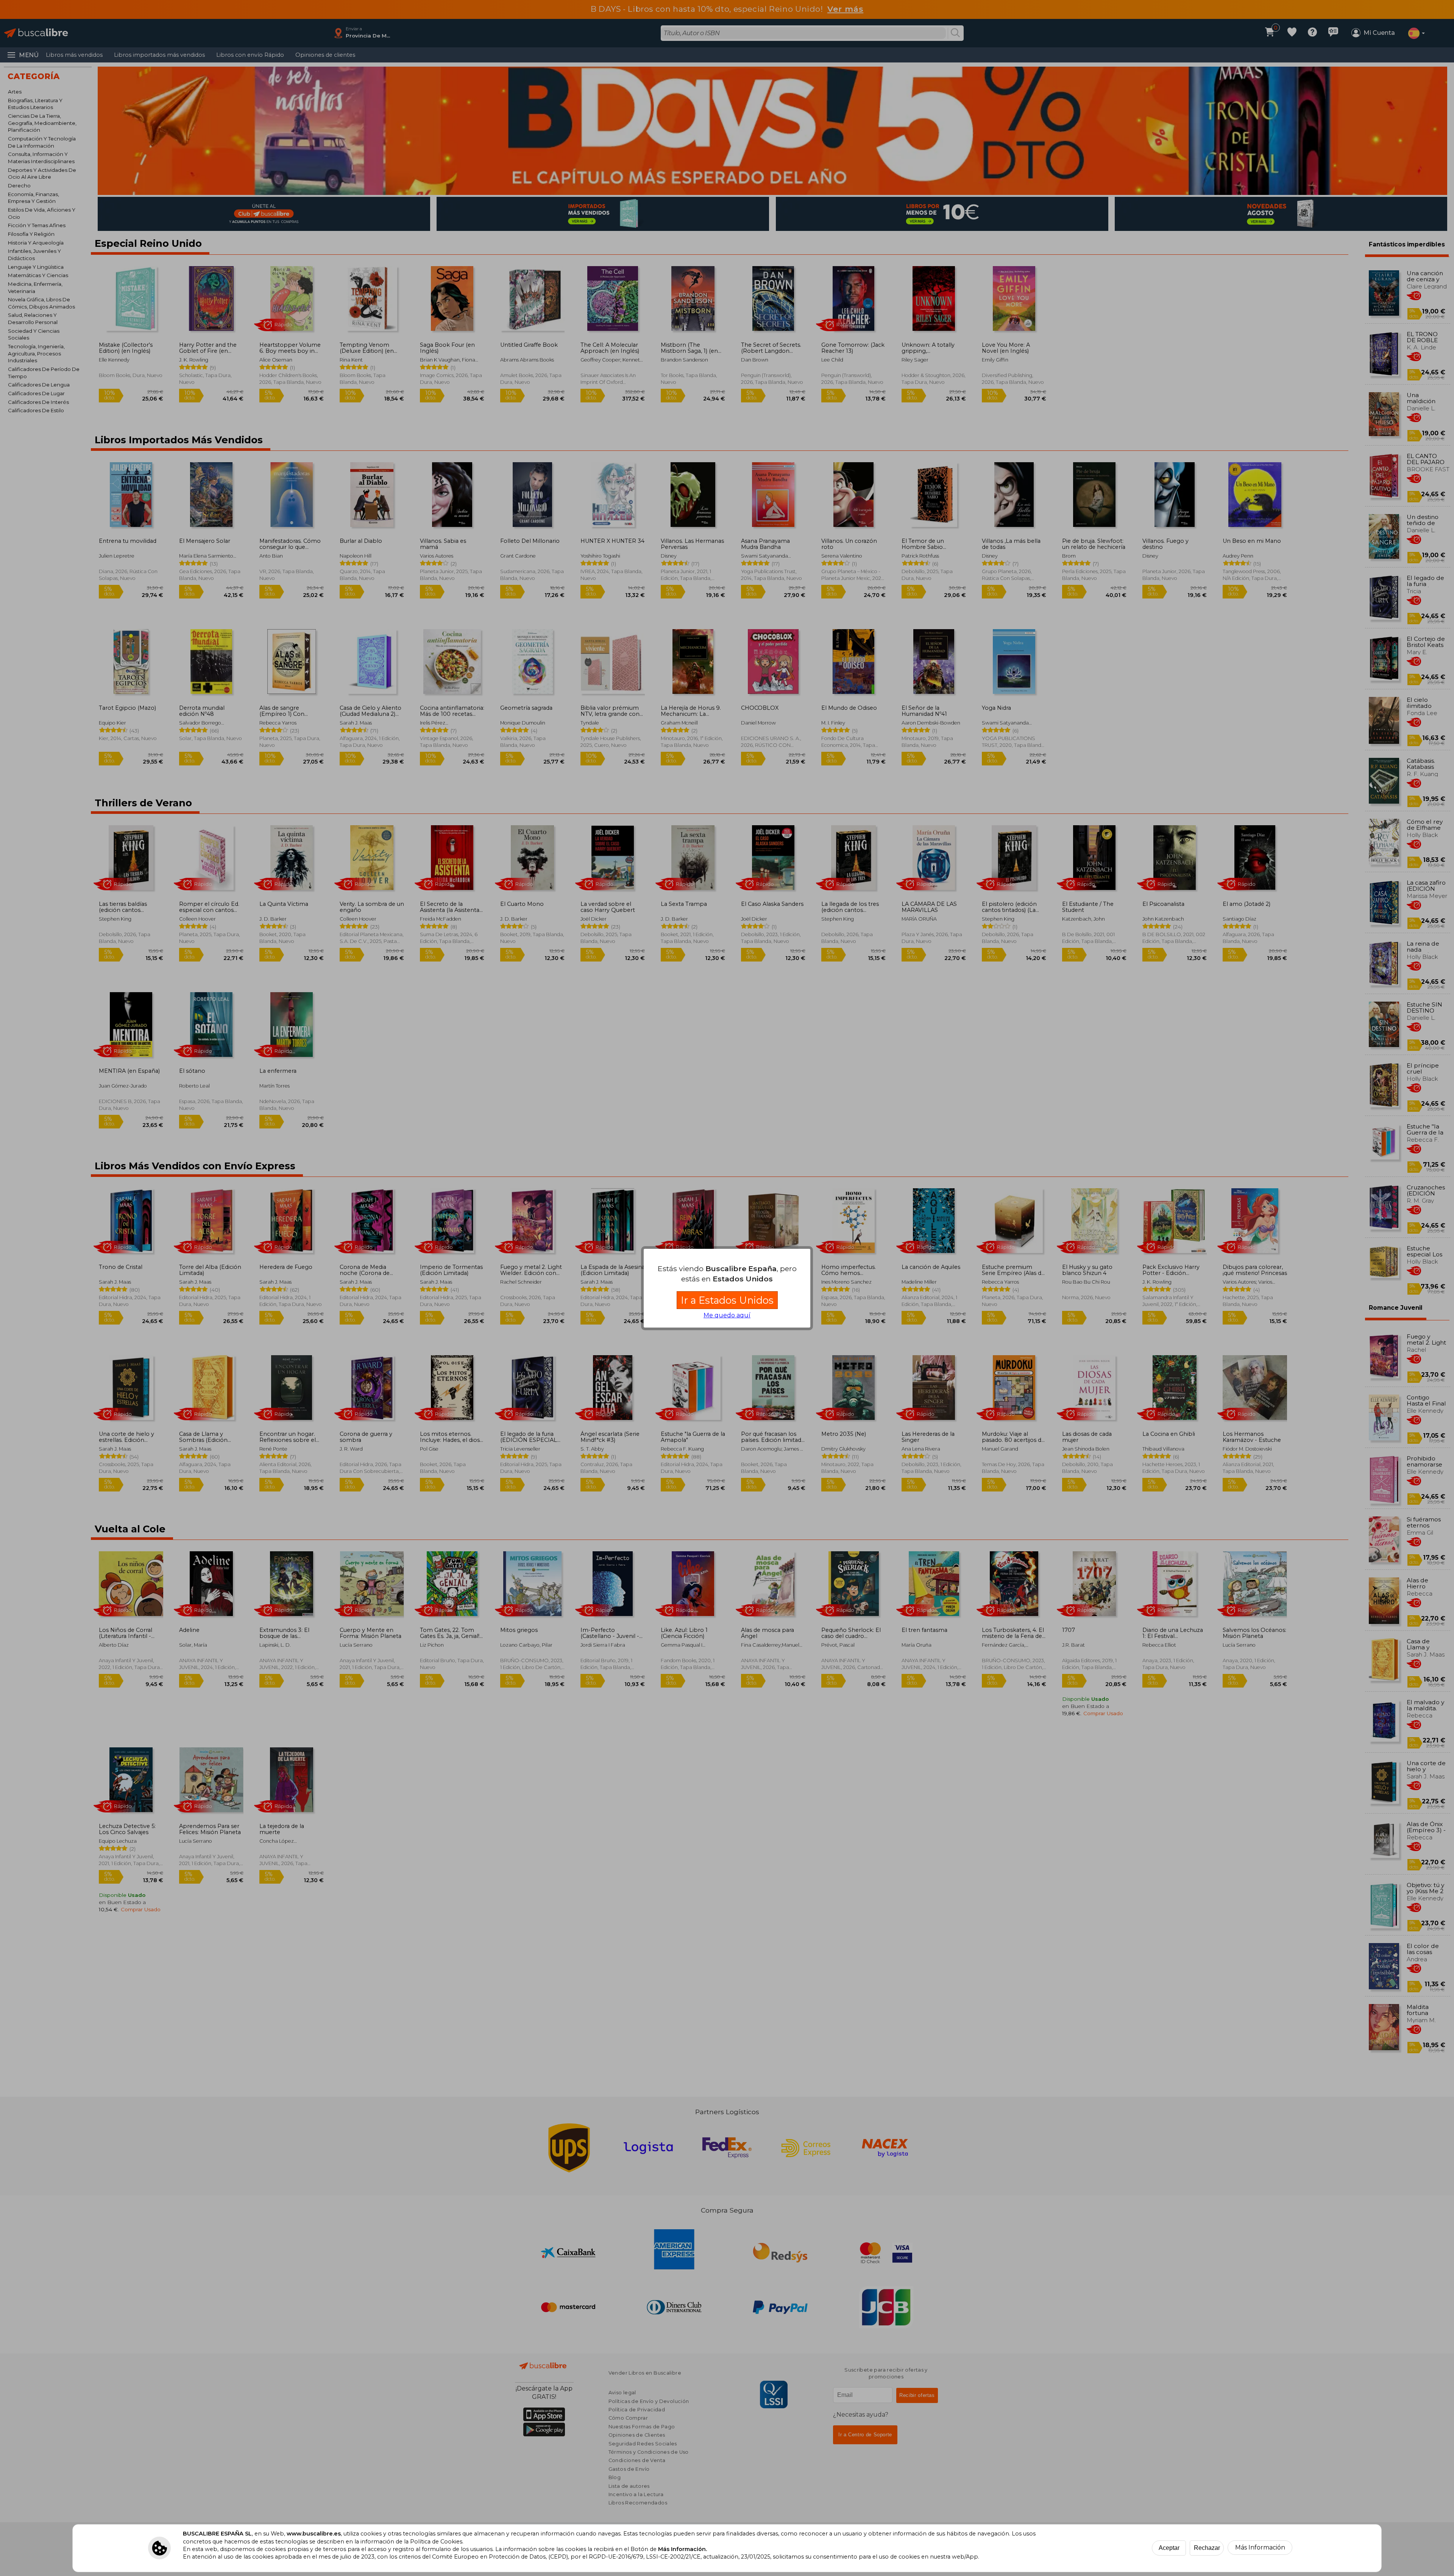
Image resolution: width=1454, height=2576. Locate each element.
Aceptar (1169, 2548)
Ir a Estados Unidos (727, 1300)
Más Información (1260, 2547)
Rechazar (1207, 2548)
